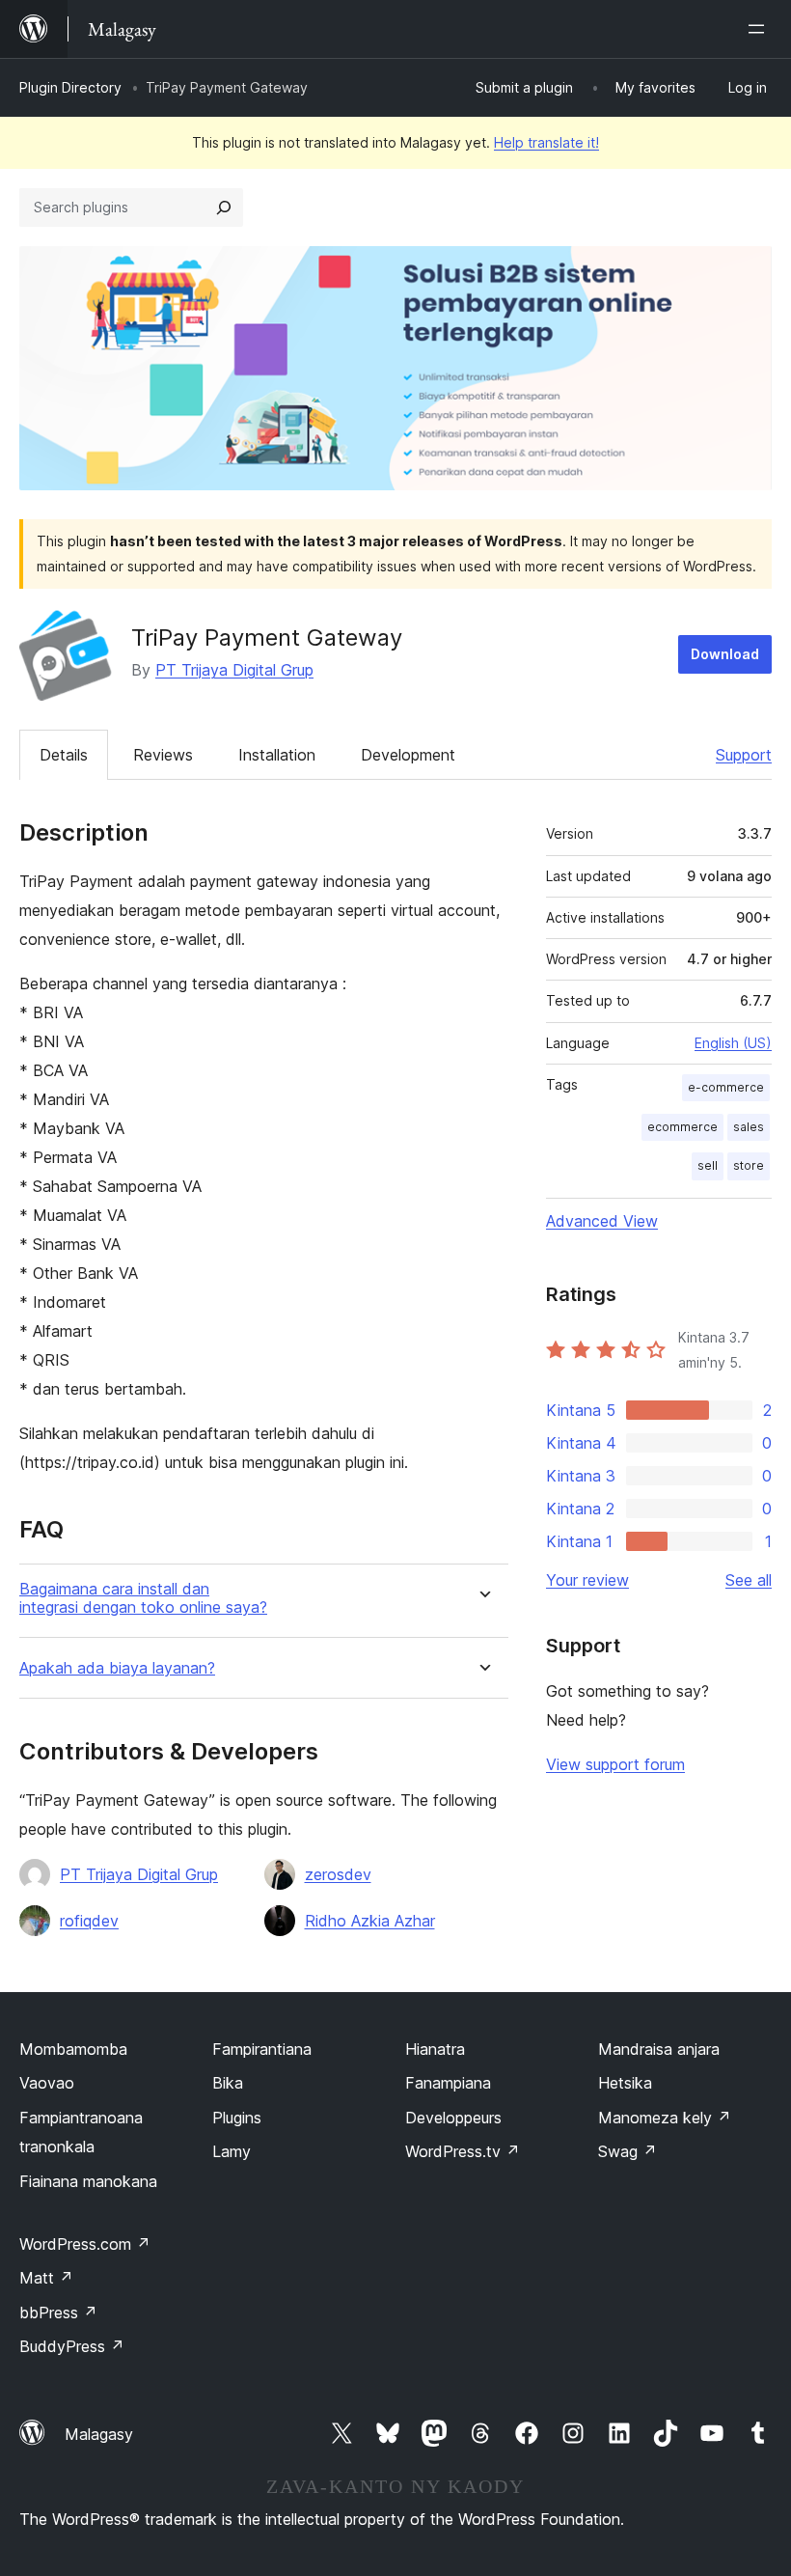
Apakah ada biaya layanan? (117, 1668)
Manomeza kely (665, 2118)
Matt (46, 2278)
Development (408, 755)
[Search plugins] (224, 208)
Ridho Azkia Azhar (370, 1921)
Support (744, 755)
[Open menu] (760, 29)
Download (725, 654)
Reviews (163, 755)
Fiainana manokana (88, 2181)
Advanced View (602, 1221)
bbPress (58, 2313)
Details (64, 755)
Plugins (237, 2118)
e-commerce (726, 1087)
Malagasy (99, 2434)
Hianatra (435, 2049)
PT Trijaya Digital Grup (234, 670)
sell (708, 1165)
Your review (587, 1580)
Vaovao (47, 2083)
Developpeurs (453, 2118)
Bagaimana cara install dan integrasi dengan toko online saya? (143, 1598)
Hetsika (625, 2083)
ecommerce (682, 1127)
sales (749, 1127)
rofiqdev (89, 1921)
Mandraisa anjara (659, 2049)
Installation (277, 755)
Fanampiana (448, 2083)
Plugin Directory (70, 87)
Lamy (232, 2151)
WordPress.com (85, 2244)
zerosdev (338, 1874)
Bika (228, 2083)
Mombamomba (73, 2049)
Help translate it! (546, 142)
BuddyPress (72, 2346)
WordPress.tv (463, 2151)
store (749, 1165)
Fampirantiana (262, 2049)
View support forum (615, 1764)
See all (749, 1580)
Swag (627, 2151)
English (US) (733, 1043)
